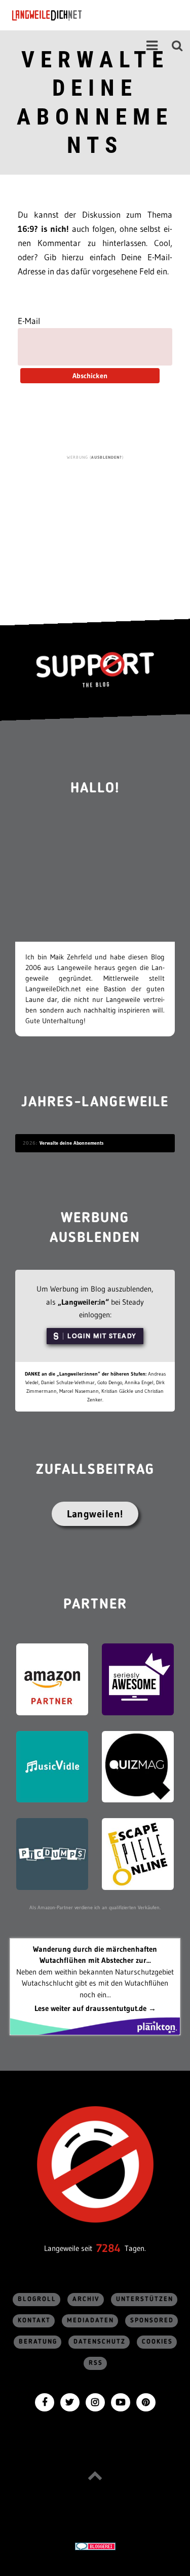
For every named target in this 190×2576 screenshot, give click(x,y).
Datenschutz (100, 2342)
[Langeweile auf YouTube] (121, 2401)
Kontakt (34, 2321)
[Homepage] (74, 15)
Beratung (38, 2342)
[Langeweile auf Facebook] (45, 2401)
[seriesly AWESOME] (138, 1679)
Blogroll (37, 2299)
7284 (108, 2248)
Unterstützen (145, 2299)
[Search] (177, 46)
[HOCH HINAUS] (95, 2475)
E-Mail (29, 321)
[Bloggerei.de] (95, 2546)
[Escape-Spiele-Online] (138, 1853)
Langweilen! (95, 1514)
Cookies (157, 2342)
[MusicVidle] (52, 1766)
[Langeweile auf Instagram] (95, 2401)
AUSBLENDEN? (107, 457)
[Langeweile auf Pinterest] (146, 2401)
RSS (96, 2363)
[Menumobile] (152, 46)
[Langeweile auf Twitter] (70, 2401)
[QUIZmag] (138, 1766)
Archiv (86, 2299)
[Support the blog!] (95, 670)
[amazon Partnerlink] (52, 1679)
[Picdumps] (52, 1853)
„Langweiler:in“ (83, 1302)
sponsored (152, 2321)
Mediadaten (90, 2321)
